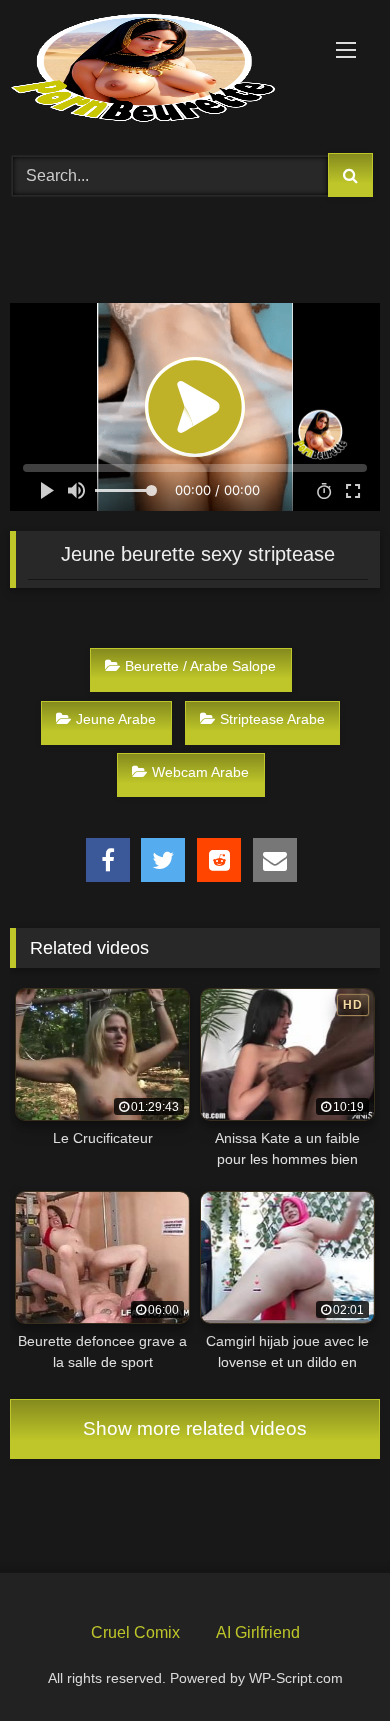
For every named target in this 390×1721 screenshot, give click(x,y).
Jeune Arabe (116, 719)
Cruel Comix (135, 1632)
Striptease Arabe (272, 719)
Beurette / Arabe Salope (200, 666)
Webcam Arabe (200, 772)
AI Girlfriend (258, 1632)
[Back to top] (328, 1659)
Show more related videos (195, 1428)
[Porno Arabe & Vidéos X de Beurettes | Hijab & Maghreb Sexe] (160, 70)
